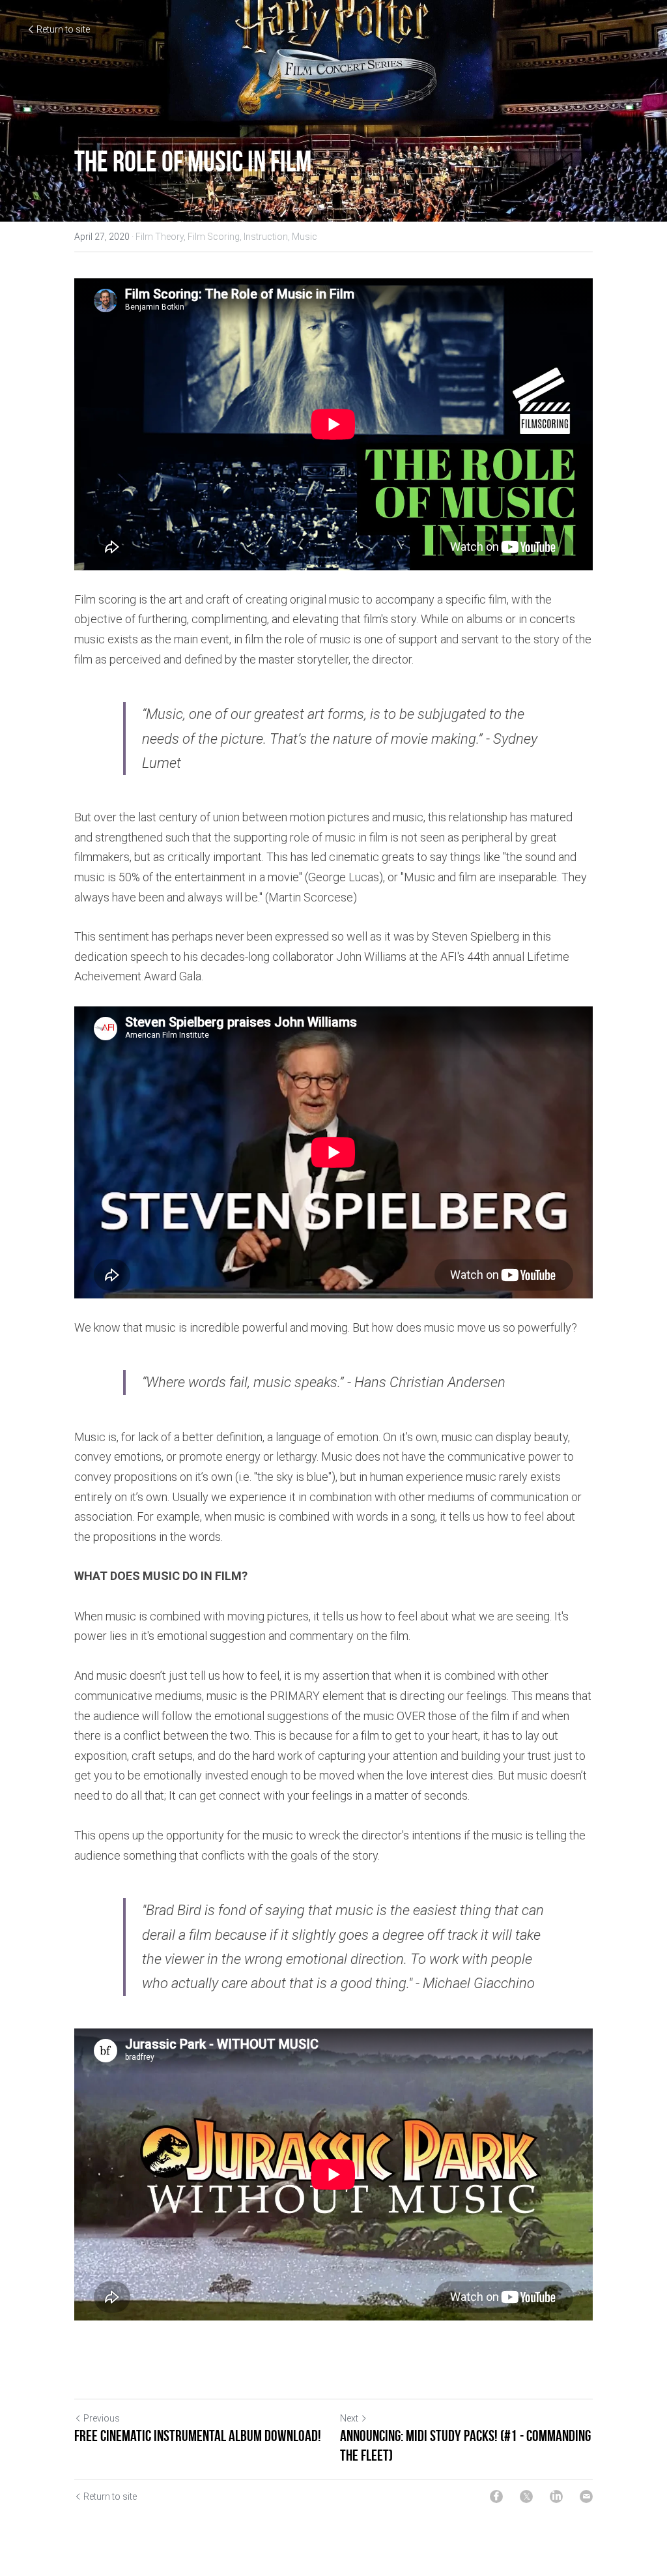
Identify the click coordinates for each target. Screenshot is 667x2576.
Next (349, 2418)
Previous (102, 2418)
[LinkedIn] (556, 2496)
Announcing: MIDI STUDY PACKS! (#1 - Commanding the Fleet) (465, 2446)
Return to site (63, 29)
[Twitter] (526, 2496)
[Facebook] (496, 2496)
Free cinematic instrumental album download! (198, 2436)
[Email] (586, 2496)
